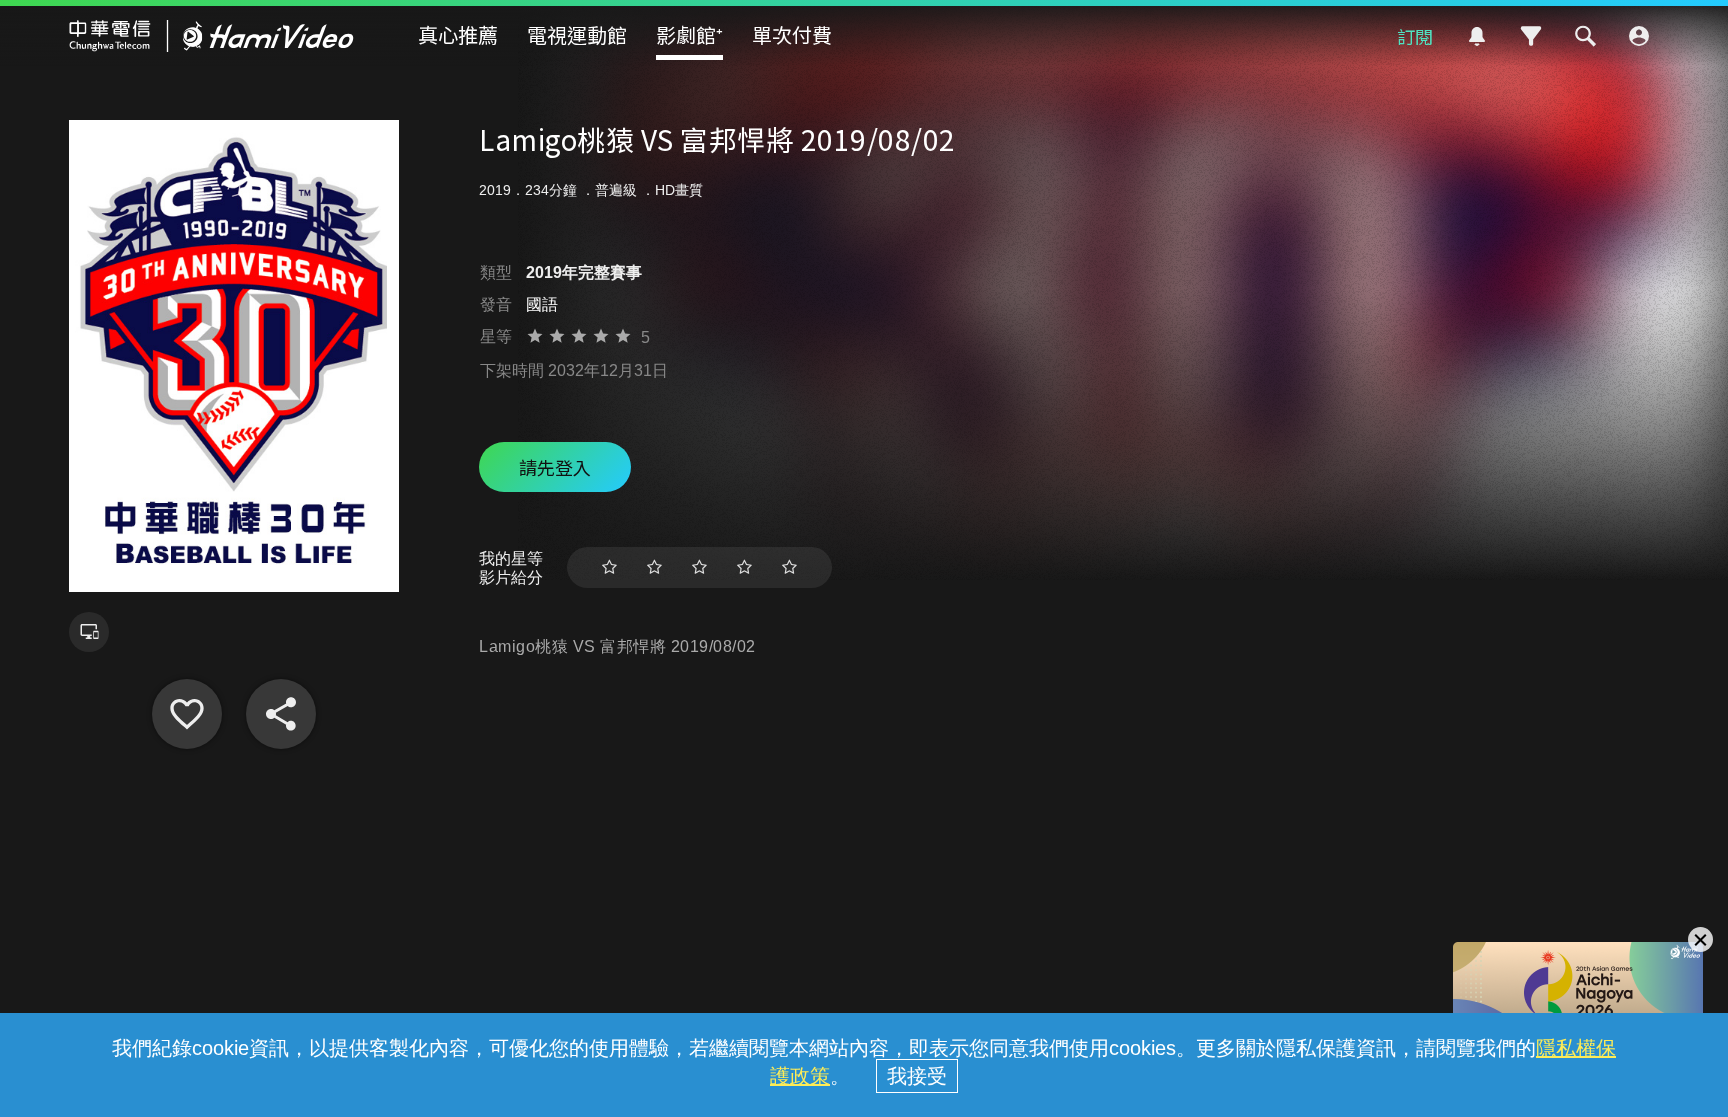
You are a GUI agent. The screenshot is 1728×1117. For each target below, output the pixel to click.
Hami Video (211, 36)
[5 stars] (789, 567)
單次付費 (792, 34)
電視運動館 (577, 34)
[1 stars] (609, 567)
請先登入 (555, 467)
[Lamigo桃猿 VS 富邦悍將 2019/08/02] (187, 714)
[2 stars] (654, 567)
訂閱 (1415, 36)
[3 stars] (699, 567)
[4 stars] (744, 567)
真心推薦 (458, 34)
